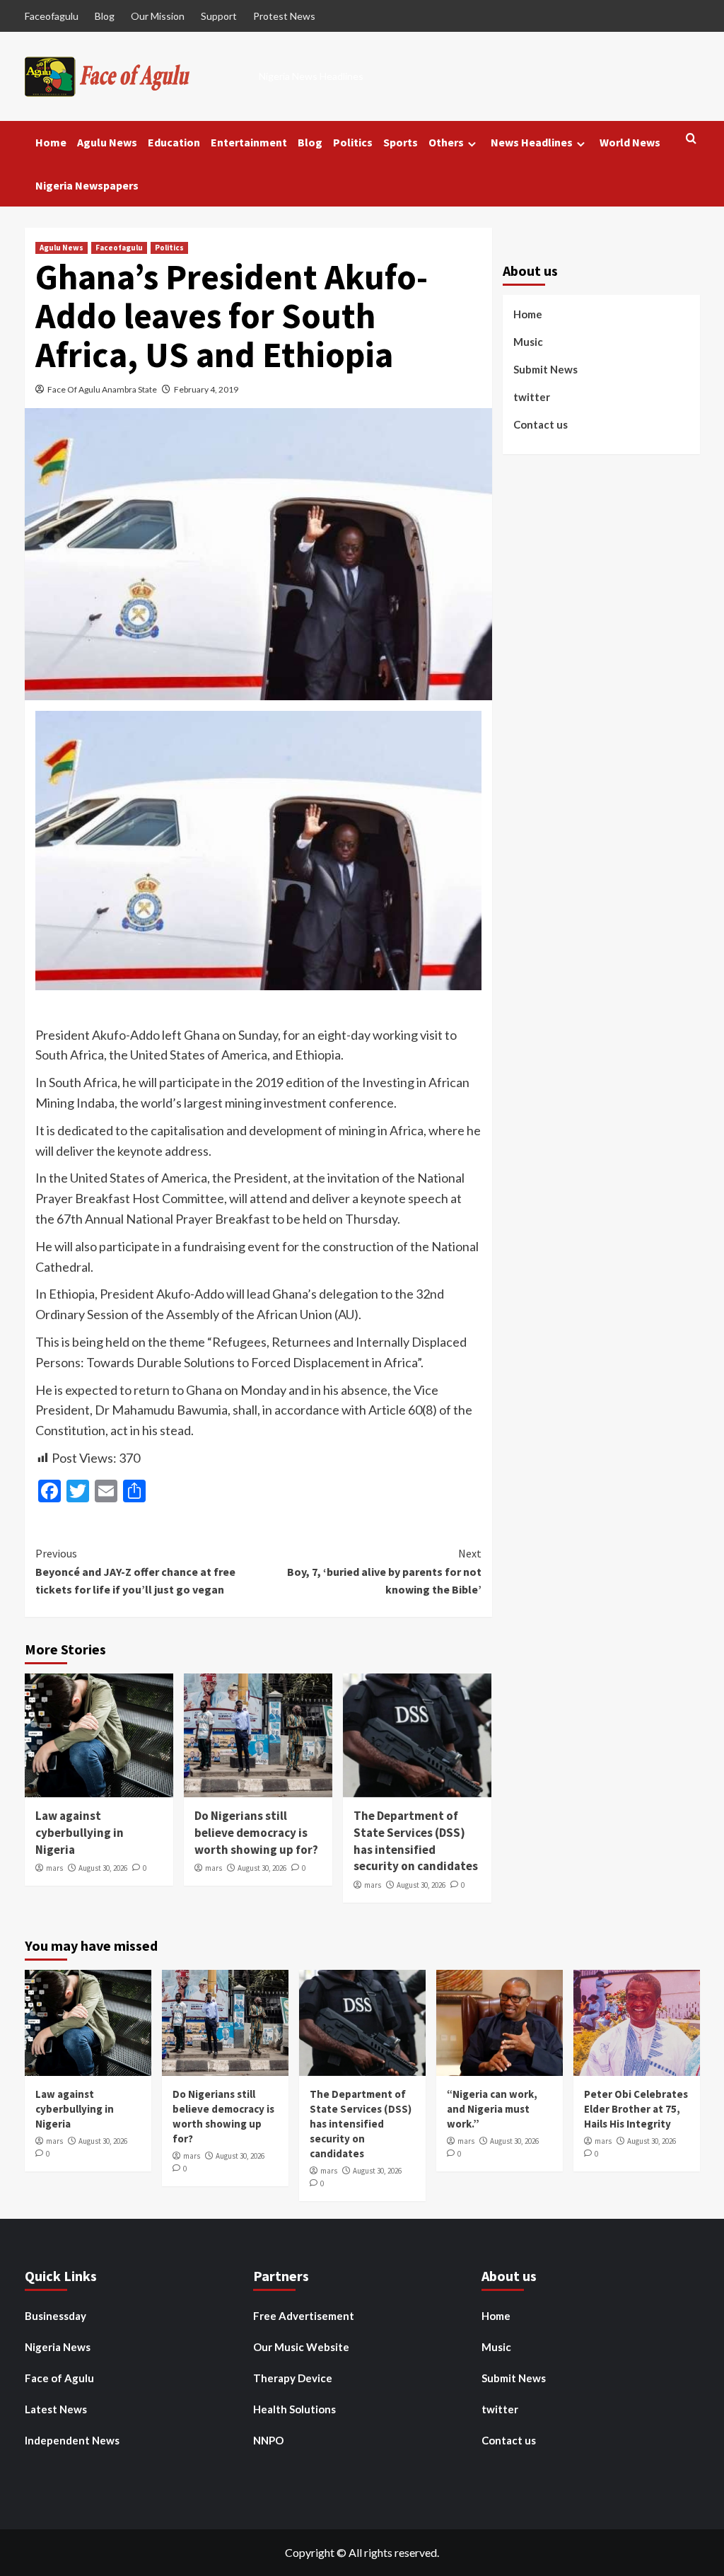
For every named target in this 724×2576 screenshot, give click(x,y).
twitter (532, 397)
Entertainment (249, 142)
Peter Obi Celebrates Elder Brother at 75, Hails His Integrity (636, 2109)
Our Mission (158, 16)
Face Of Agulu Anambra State (102, 389)
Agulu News (107, 142)
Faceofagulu (52, 16)
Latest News (56, 2409)
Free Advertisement (304, 2316)
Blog (105, 16)
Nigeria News (58, 2347)
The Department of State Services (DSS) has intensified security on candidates (416, 1841)
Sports (401, 142)
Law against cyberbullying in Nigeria (80, 1833)
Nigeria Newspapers (87, 185)
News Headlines (532, 142)
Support (219, 16)
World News (630, 142)
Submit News (545, 369)
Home (51, 142)
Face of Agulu (59, 2378)
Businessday (56, 2316)
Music (528, 342)
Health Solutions (294, 2409)
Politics (353, 142)
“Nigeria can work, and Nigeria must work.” (492, 2109)
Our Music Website (301, 2347)
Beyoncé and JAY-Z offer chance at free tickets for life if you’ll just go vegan (135, 1571)
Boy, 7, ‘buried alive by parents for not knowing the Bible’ (384, 1571)
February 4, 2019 (206, 389)
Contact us (541, 424)
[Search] (691, 139)
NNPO (268, 2440)
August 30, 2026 (103, 1868)
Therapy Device (293, 2378)
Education (174, 142)
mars (54, 1868)
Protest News (284, 16)
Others (446, 142)
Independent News (72, 2440)
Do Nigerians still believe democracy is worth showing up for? (256, 1833)
